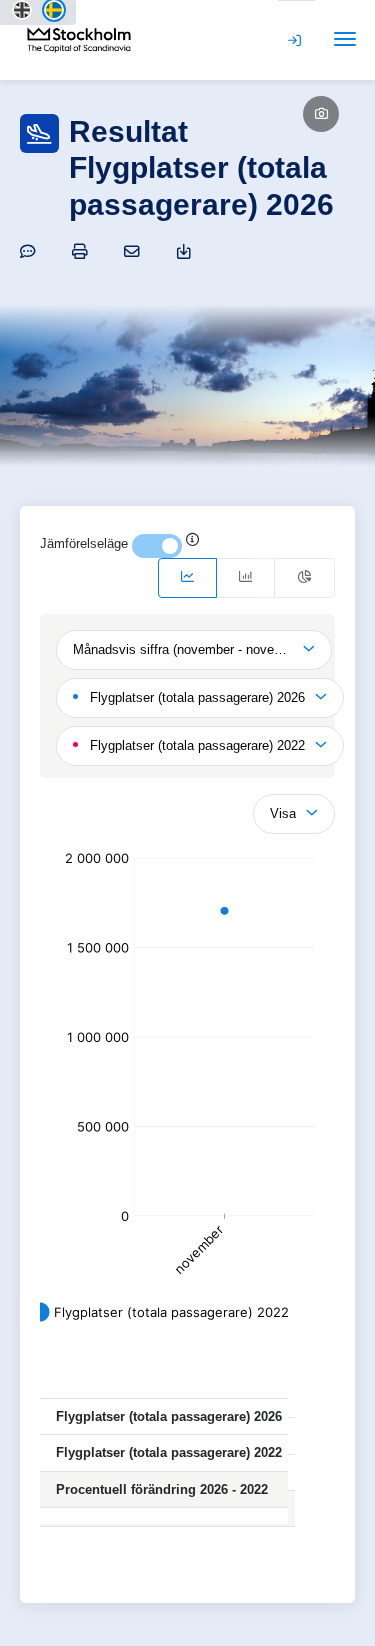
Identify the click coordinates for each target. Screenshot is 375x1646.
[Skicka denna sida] (135, 251)
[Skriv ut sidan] (83, 251)
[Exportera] (187, 251)
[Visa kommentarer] (31, 251)
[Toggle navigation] (345, 39)
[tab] (187, 578)
